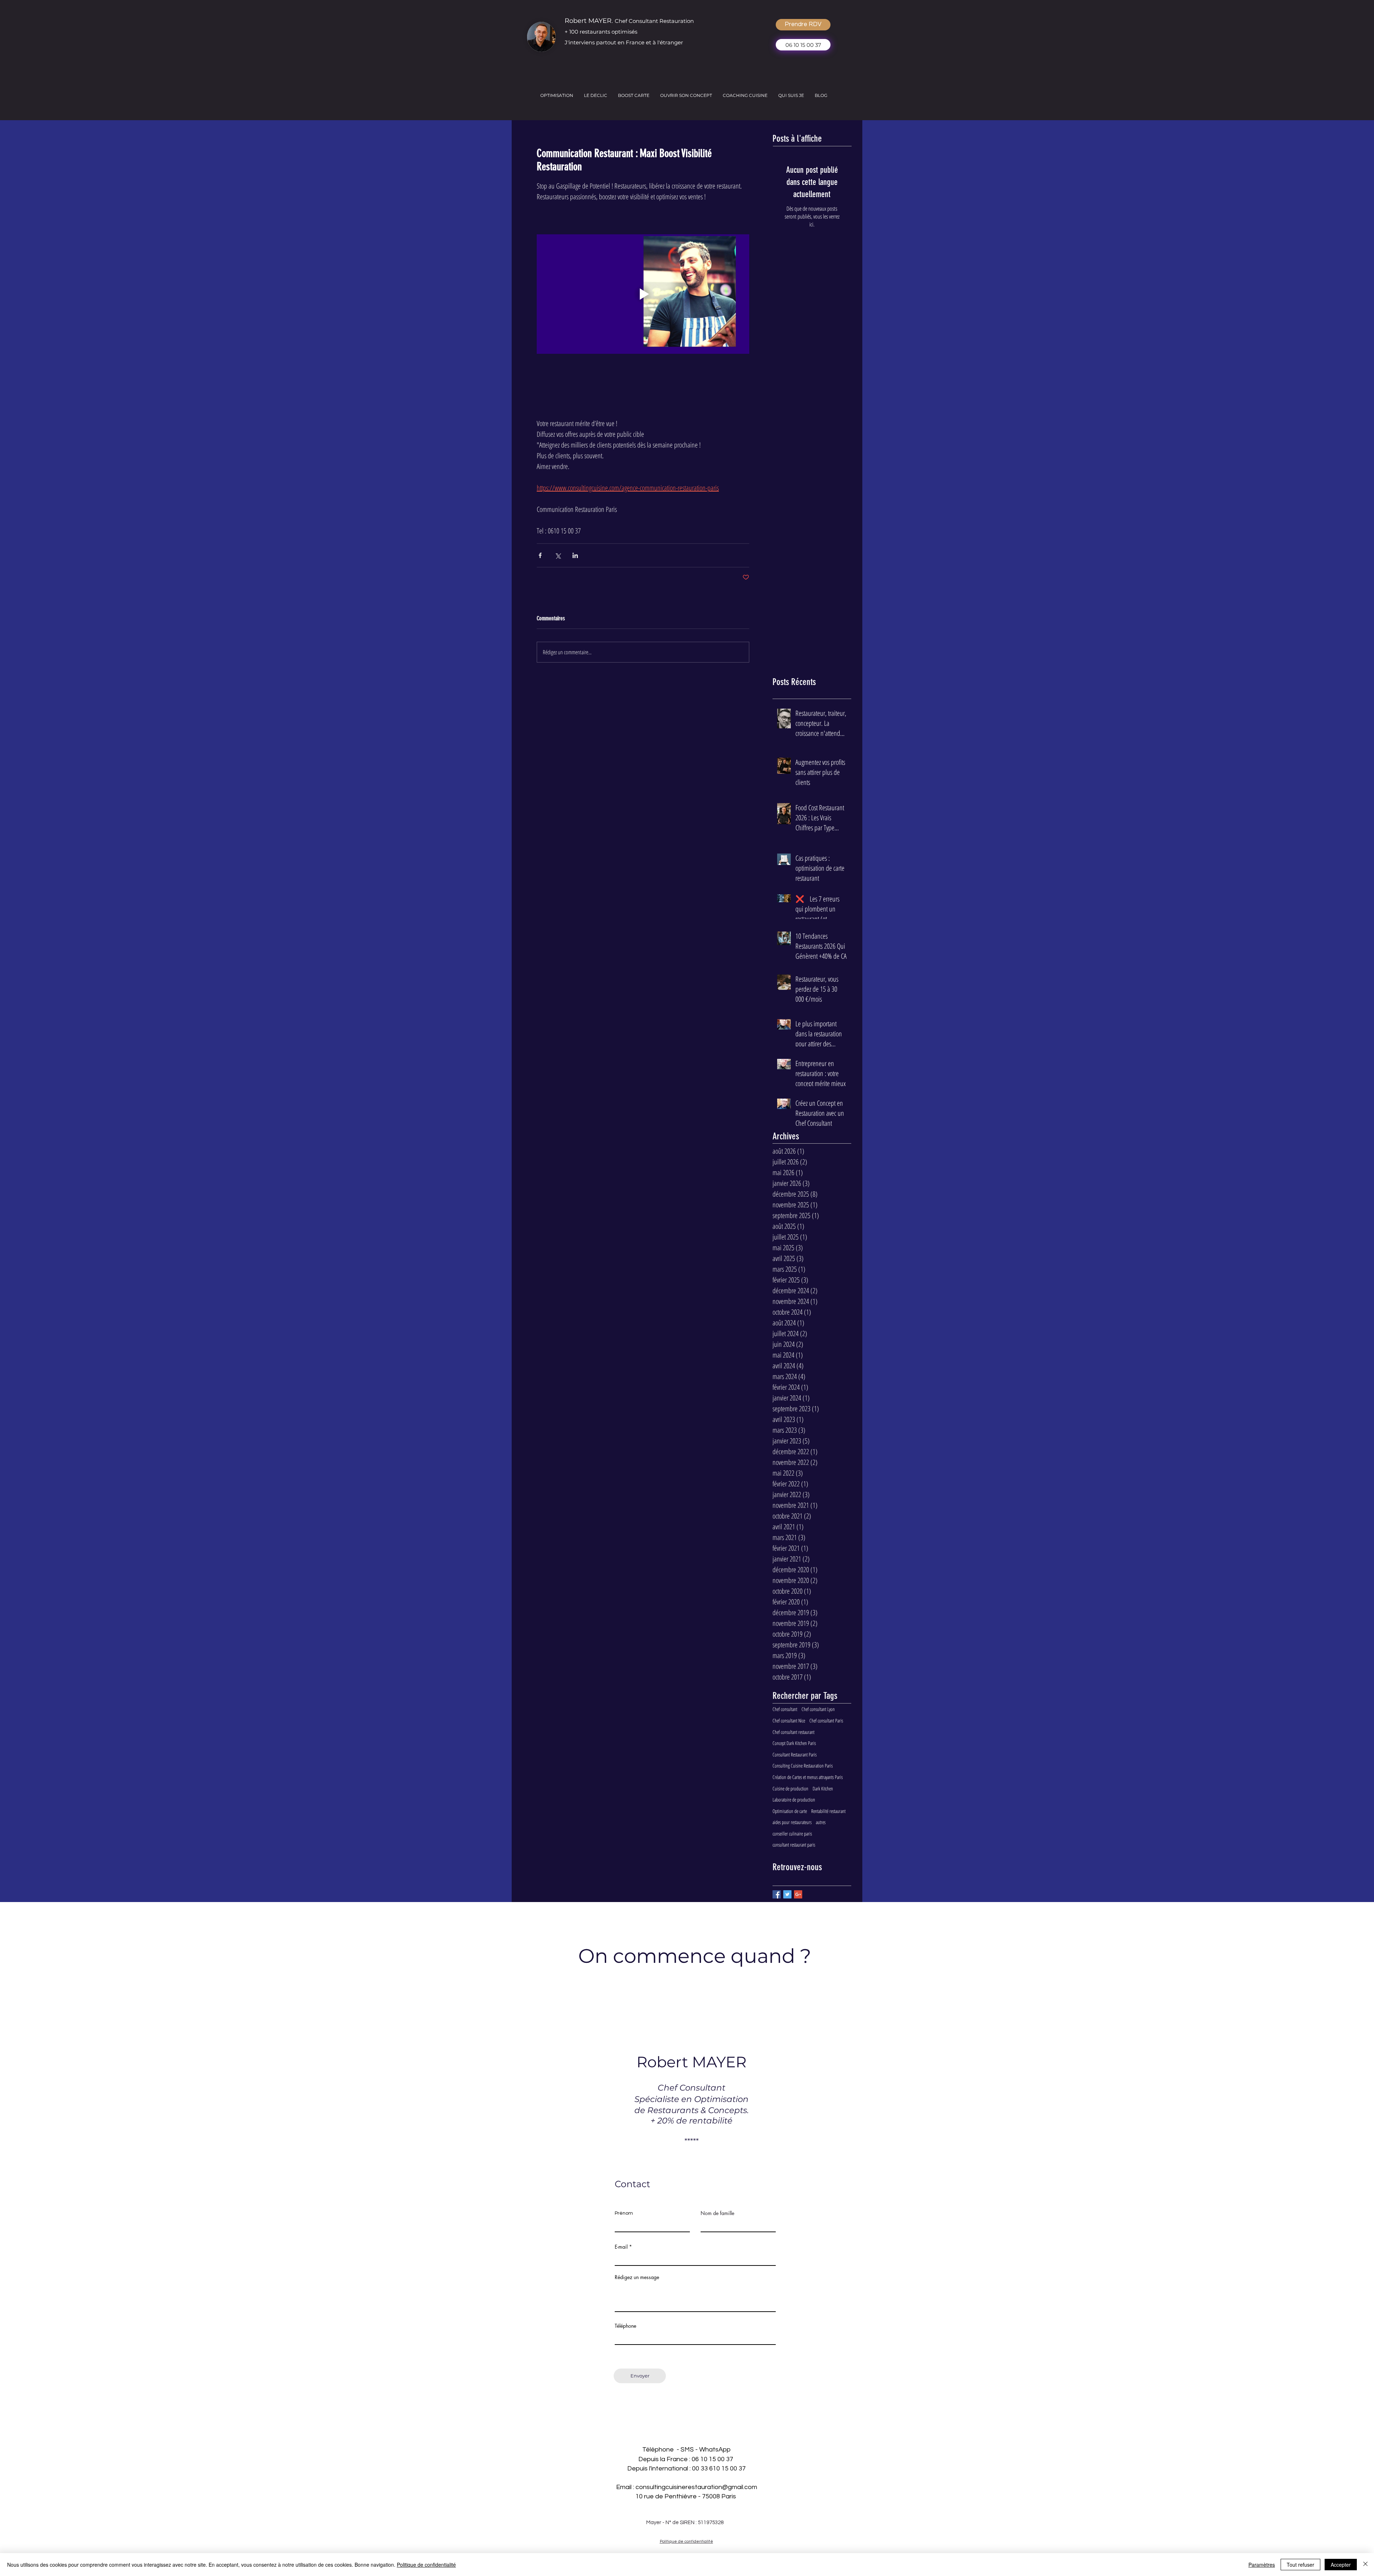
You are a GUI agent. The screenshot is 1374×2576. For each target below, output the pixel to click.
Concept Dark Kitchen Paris (794, 1743)
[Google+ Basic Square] (798, 1894)
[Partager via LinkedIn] (575, 555)
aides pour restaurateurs (792, 1822)
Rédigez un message (637, 2277)
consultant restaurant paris (794, 1845)
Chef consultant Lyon (818, 1709)
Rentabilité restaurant (828, 1811)
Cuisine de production (790, 1788)
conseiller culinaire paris (792, 1834)
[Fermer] (1365, 2565)
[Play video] (643, 294)
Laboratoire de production (794, 1800)
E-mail (621, 2247)
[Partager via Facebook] (540, 555)
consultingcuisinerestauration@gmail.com (696, 2487)
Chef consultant (785, 1709)
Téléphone (625, 2326)
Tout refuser (1300, 2565)
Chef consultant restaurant (793, 1732)
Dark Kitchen (823, 1788)
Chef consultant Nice (789, 1720)
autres (821, 1822)
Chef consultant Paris (826, 1720)
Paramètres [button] (1262, 2565)
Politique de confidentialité (426, 2565)
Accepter (1341, 2565)
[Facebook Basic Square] (777, 1894)
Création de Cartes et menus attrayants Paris (808, 1777)
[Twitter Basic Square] (787, 1894)
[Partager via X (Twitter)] (558, 555)
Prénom (624, 2213)
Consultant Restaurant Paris (795, 1754)
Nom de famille (717, 2213)
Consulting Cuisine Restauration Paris (803, 1766)
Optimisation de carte (790, 1811)
